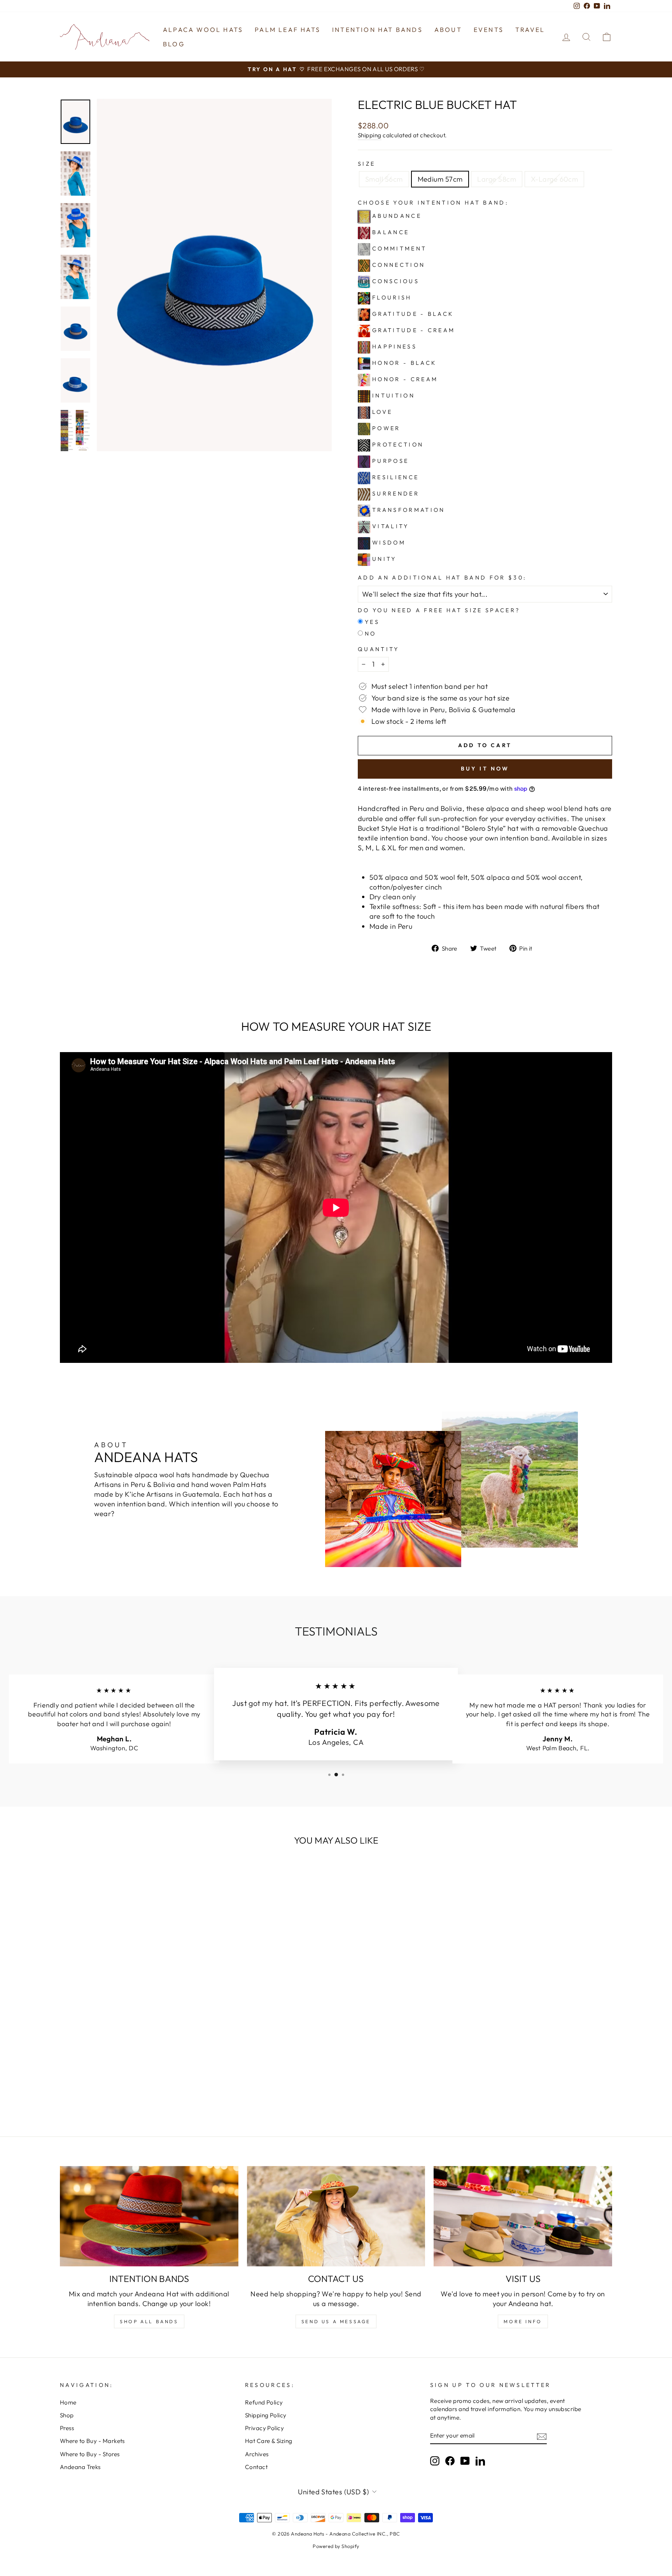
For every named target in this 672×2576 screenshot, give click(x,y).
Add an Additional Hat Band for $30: (442, 578)
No (371, 634)
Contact (256, 2467)
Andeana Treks (80, 2467)
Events (489, 30)
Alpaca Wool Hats (203, 30)
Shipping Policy (266, 2415)
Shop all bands (149, 2321)
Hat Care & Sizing (269, 2441)
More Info (523, 2321)
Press (67, 2428)
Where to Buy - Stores (90, 2454)
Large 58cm (497, 179)
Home (68, 2402)
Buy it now (485, 769)
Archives (257, 2454)
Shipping (370, 135)
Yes (372, 622)
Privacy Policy (264, 2428)
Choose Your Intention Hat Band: (433, 203)
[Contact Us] (336, 2216)
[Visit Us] (523, 2216)
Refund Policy (264, 2402)
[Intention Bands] (149, 2216)
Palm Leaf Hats (288, 30)
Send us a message (336, 2321)
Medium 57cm (440, 179)
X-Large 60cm (554, 179)
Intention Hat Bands (377, 30)
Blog (174, 44)
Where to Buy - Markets (92, 2441)
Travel (530, 30)
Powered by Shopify (336, 2546)
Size (367, 164)
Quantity (379, 649)
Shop (67, 2415)
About (448, 30)
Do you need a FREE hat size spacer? (439, 610)
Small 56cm (384, 179)
